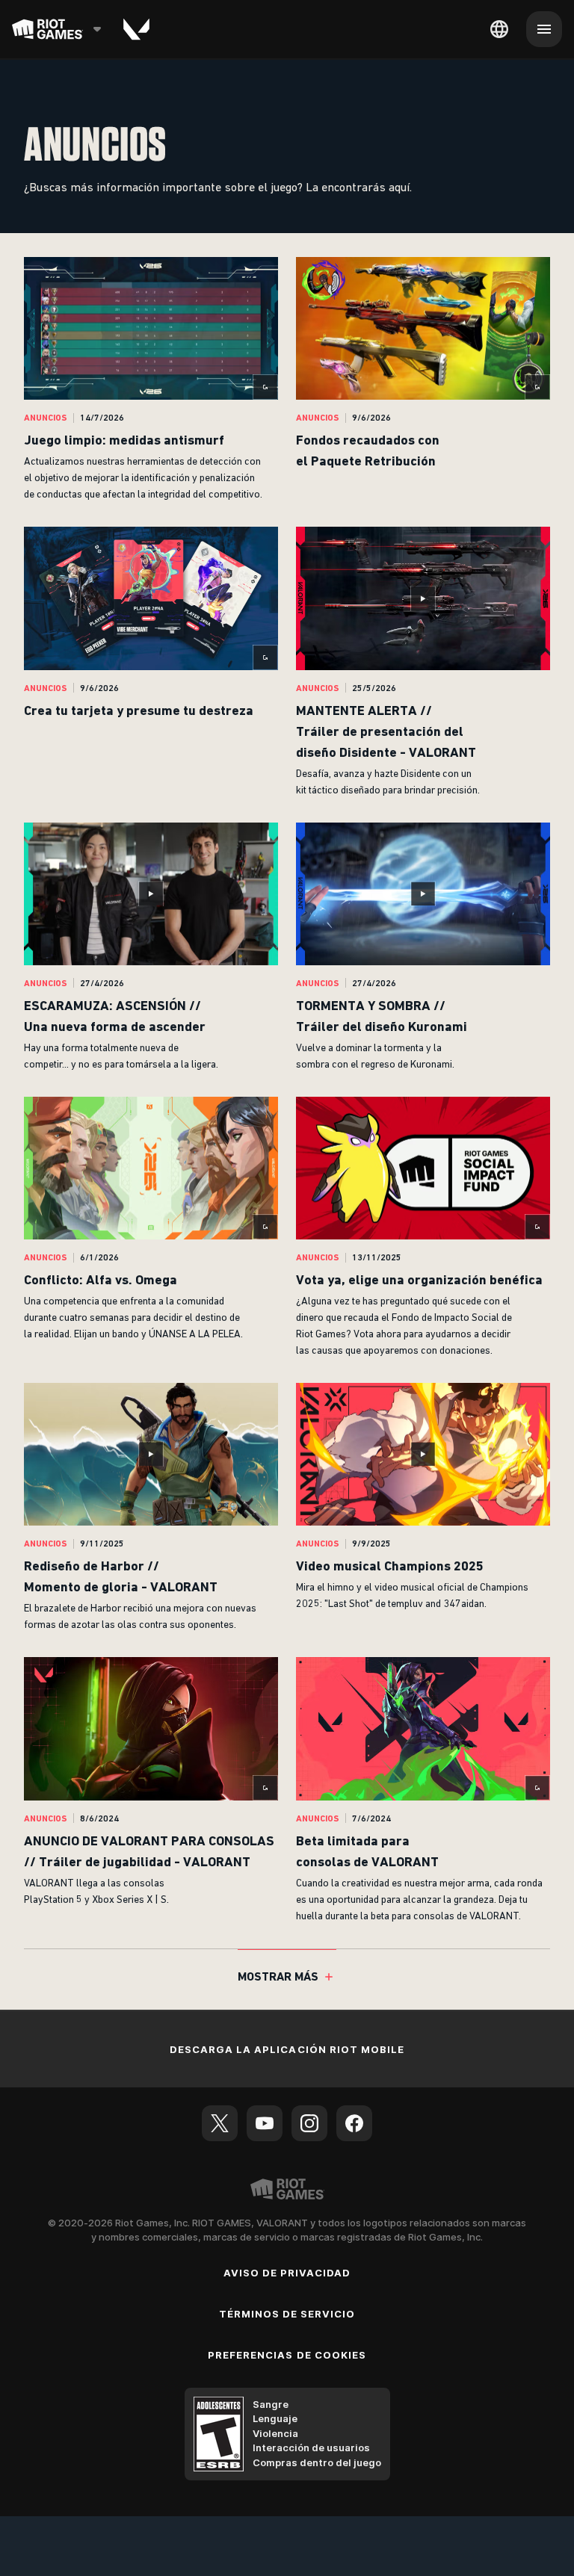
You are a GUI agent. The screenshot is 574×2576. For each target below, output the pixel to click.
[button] (151, 380)
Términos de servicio (287, 2314)
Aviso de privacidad (287, 2273)
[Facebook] (354, 2123)
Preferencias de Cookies (287, 2355)
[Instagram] (309, 2123)
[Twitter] (220, 2123)
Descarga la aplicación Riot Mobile (287, 2049)
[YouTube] (265, 2123)
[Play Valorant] (136, 29)
